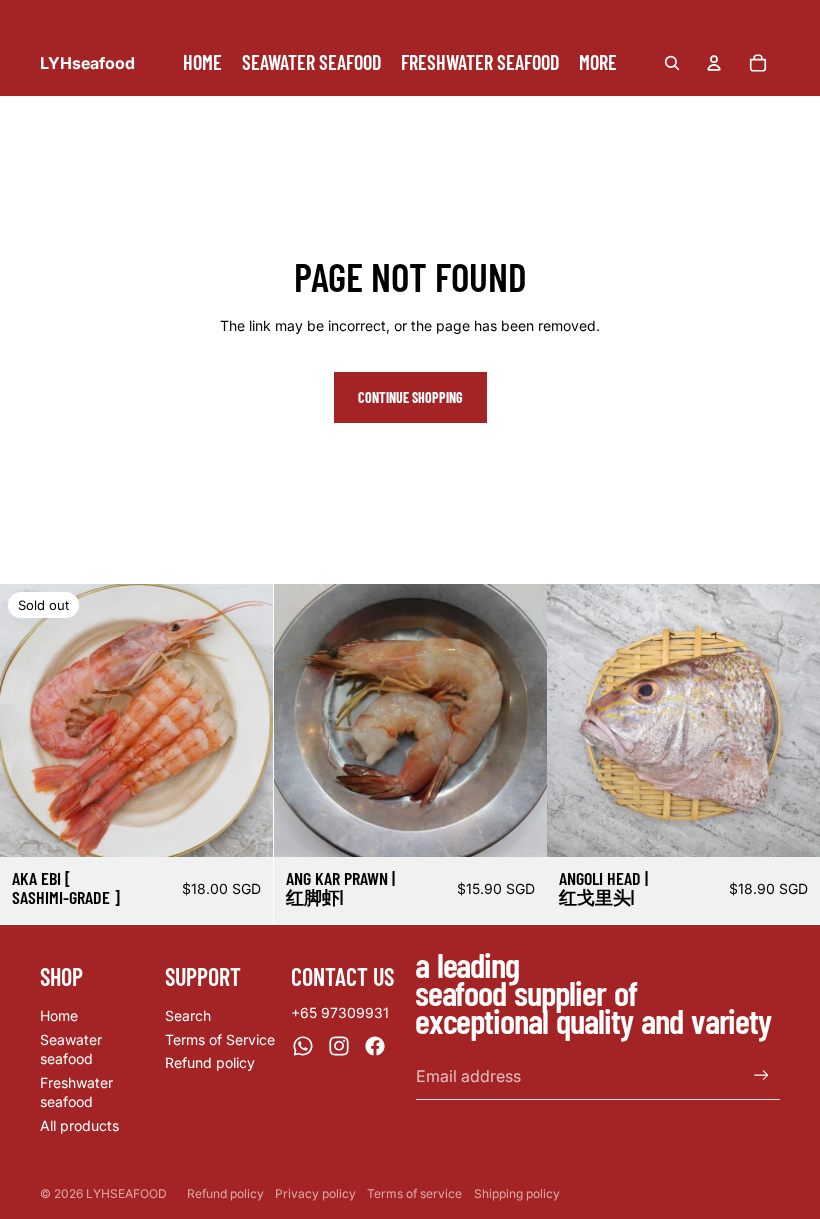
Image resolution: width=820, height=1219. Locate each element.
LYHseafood (126, 1193)
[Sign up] (761, 1075)
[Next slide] (243, 720)
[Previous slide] (30, 720)
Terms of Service (220, 1039)
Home (59, 1015)
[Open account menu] (714, 63)
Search (188, 1015)
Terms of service (414, 1193)
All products (79, 1125)
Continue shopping (410, 397)
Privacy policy (315, 1193)
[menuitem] (598, 63)
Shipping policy (517, 1193)
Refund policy (210, 1062)
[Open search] (672, 63)
